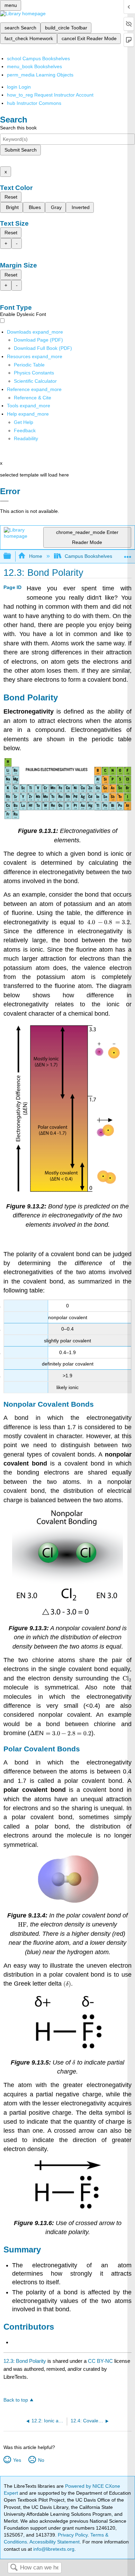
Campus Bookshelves (88, 556)
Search (14, 2568)
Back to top (16, 2400)
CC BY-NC (101, 2361)
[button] (25, 430)
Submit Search (21, 150)
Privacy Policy (73, 2535)
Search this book (18, 128)
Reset (11, 197)
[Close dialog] (4, 501)
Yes (17, 2460)
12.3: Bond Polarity (25, 2361)
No (41, 2460)
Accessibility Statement (55, 2542)
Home (35, 556)
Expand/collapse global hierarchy (12, 556)
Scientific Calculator (35, 381)
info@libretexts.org (53, 2549)
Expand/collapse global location (128, 554)
